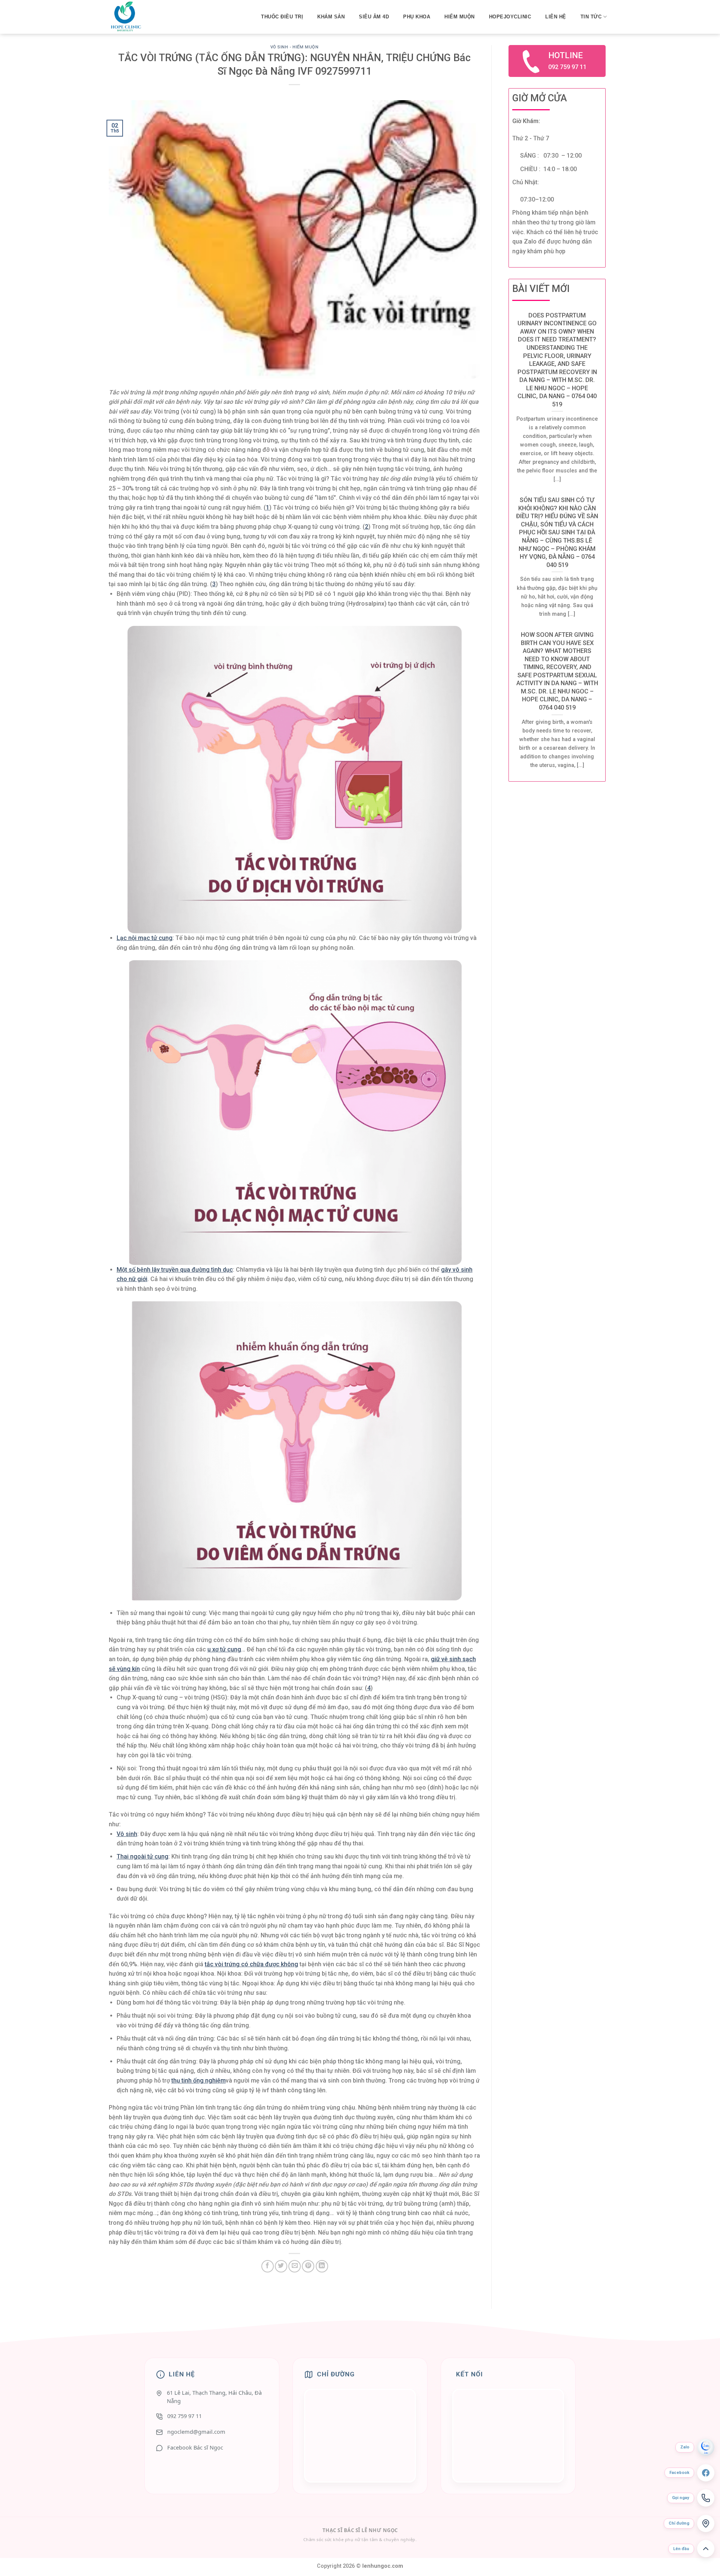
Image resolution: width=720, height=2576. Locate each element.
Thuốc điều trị (282, 17)
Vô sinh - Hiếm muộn (295, 47)
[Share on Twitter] (281, 2266)
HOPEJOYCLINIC (510, 17)
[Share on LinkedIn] (322, 2266)
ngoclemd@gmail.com (196, 2432)
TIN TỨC (591, 17)
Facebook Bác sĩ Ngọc (195, 2447)
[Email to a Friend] (295, 2266)
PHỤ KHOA (417, 17)
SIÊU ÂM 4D (374, 17)
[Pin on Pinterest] (308, 2266)
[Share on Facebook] (268, 2266)
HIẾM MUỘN (460, 17)
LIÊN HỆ (556, 17)
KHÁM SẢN (331, 17)
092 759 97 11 (184, 2416)
